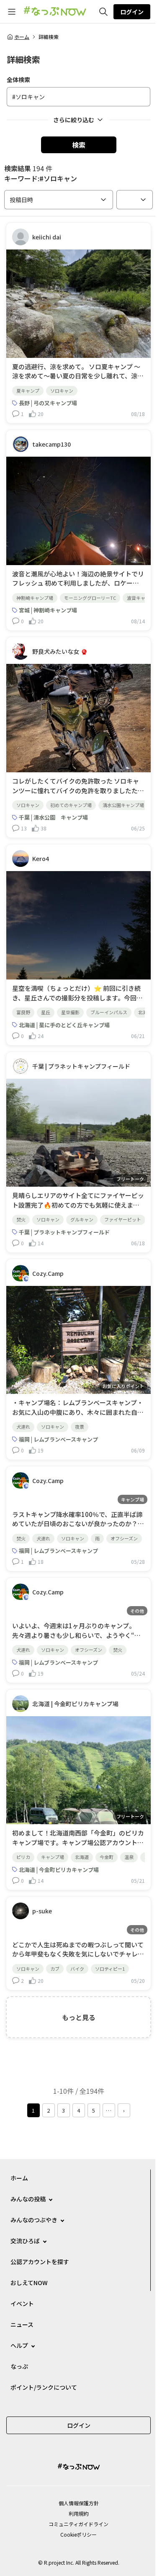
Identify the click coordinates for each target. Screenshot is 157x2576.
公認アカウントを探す (40, 2262)
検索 (79, 145)
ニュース (22, 2324)
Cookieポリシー (78, 2534)
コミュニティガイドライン (78, 2524)
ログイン (132, 12)
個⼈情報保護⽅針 (79, 2503)
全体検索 (18, 80)
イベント (22, 2303)
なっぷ (19, 2366)
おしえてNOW (29, 2283)
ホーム (22, 37)
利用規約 (79, 2513)
